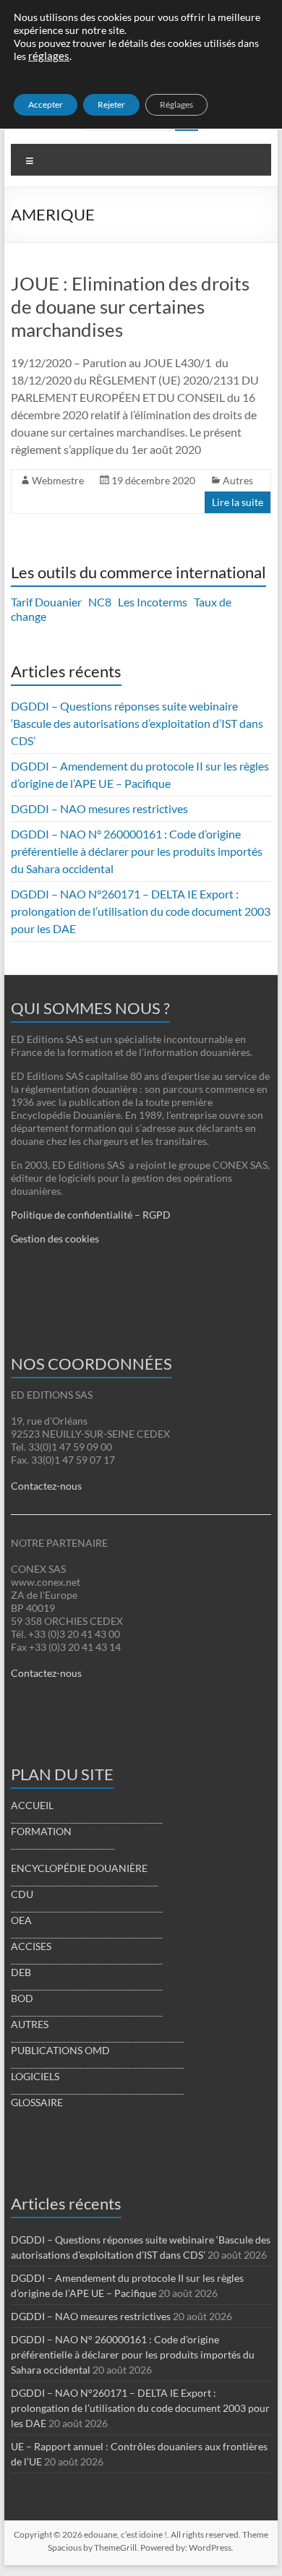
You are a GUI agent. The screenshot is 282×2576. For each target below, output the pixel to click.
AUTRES (30, 2024)
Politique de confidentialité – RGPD (91, 1215)
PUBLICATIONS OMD (60, 2050)
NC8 (100, 602)
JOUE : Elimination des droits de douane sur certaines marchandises (130, 306)
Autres (238, 480)
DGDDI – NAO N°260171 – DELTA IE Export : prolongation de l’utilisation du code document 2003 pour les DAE (141, 911)
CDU (22, 1894)
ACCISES (31, 1946)
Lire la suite (238, 502)
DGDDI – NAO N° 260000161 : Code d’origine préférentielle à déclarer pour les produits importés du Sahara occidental (137, 851)
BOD (22, 1998)
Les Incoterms (153, 602)
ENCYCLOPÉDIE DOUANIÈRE (79, 1868)
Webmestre (58, 480)
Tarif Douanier (46, 602)
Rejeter (111, 104)
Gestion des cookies (55, 1238)
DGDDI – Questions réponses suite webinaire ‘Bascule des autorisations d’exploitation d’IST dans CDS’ (137, 723)
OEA (21, 1920)
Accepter (46, 104)
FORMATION (41, 1831)
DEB (21, 1972)
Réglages (176, 104)
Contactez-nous (46, 1486)
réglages (49, 56)
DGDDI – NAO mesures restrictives (99, 808)
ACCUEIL (32, 1805)
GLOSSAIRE (37, 2102)
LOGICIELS (35, 2076)
